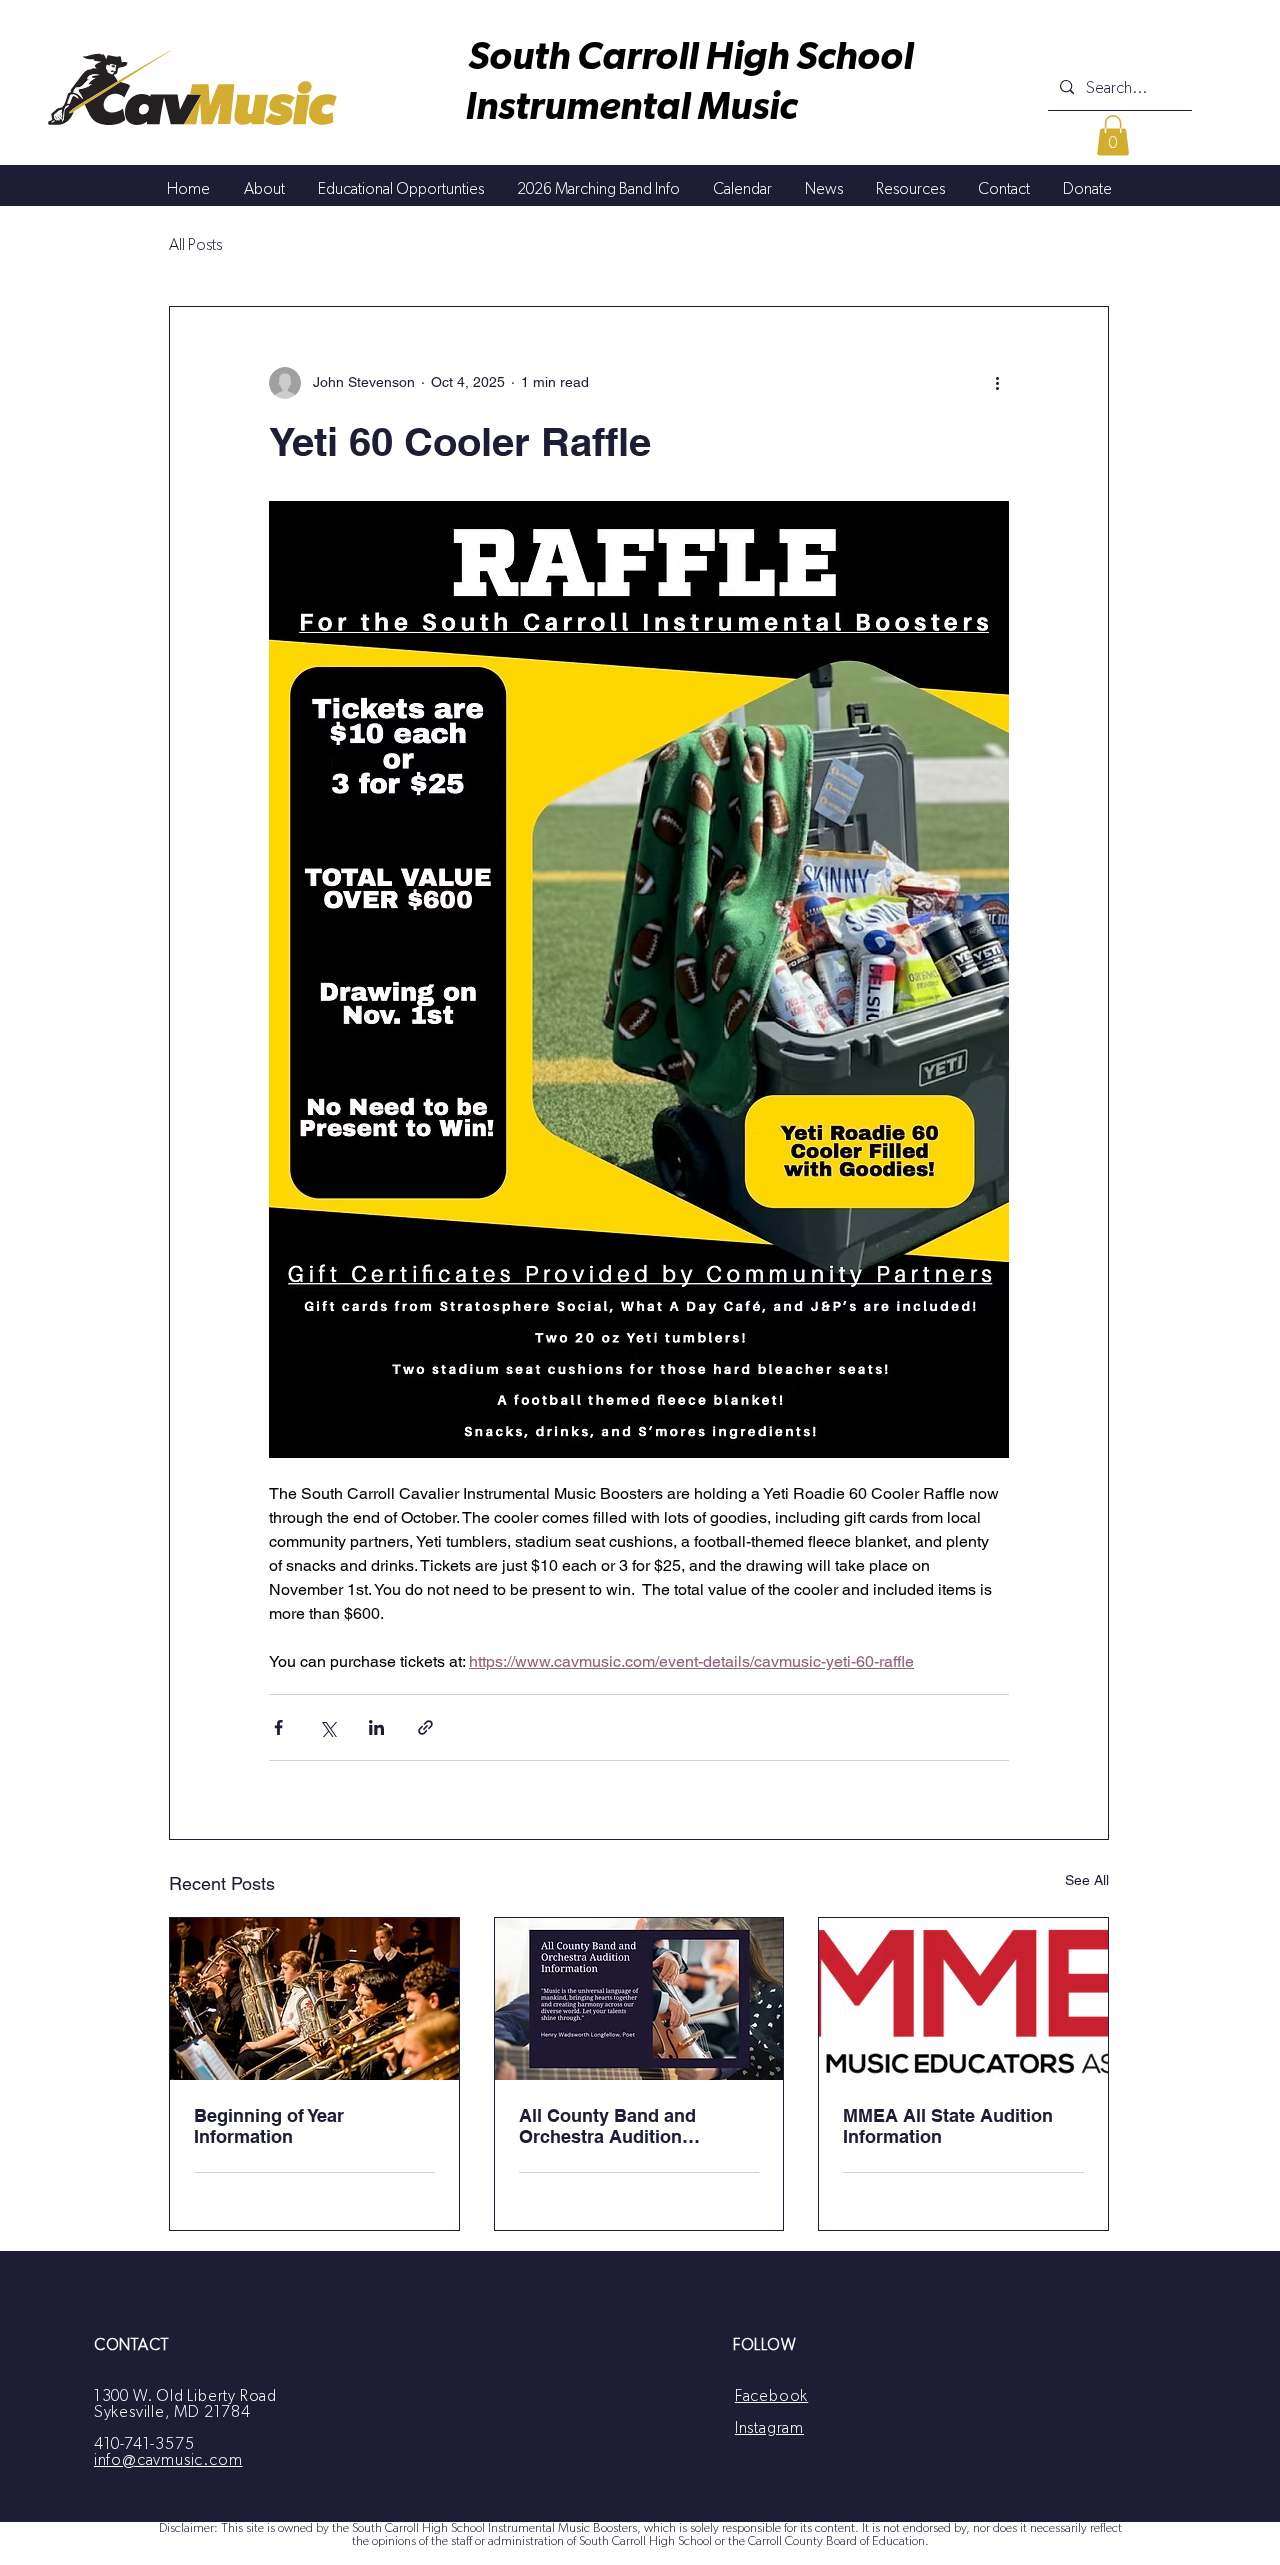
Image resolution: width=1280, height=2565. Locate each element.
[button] (1113, 135)
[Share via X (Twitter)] (327, 1727)
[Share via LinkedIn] (376, 1727)
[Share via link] (425, 1727)
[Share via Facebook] (278, 1727)
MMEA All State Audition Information (948, 2126)
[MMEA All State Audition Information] (963, 1999)
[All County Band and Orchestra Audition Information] (639, 1999)
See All (1087, 1880)
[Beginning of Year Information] (314, 1999)
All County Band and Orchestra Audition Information (607, 2126)
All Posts (195, 245)
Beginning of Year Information (269, 2126)
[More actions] (997, 383)
